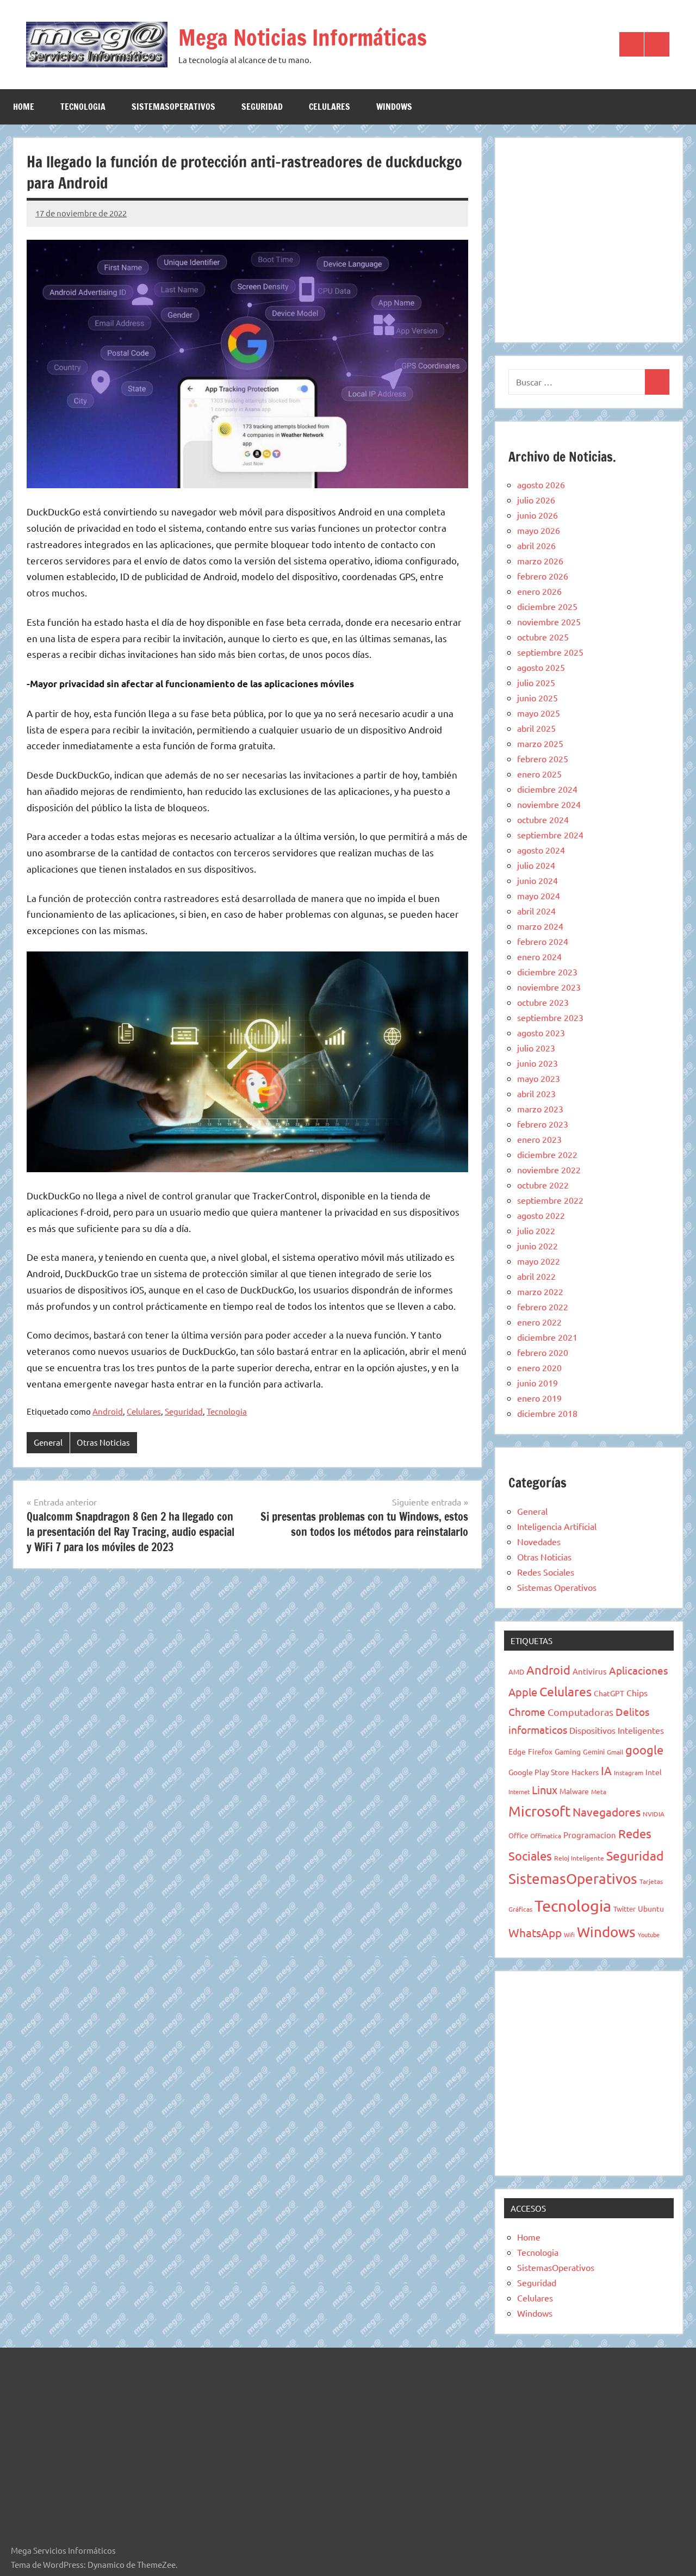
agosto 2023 (541, 1032)
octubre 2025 (543, 637)
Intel (654, 1772)
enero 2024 (539, 956)
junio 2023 (537, 1063)
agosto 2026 (541, 484)
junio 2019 (537, 1383)
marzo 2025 (540, 743)
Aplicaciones (638, 1670)
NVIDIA (654, 1814)
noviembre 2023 (549, 987)
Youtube (649, 1934)
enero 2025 (539, 774)
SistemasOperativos (173, 107)
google (644, 1750)
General (48, 1442)
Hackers (585, 1772)
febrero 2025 (543, 758)
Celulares (330, 107)
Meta (599, 1791)
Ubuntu (651, 1908)
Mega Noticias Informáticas (303, 37)
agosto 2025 (541, 667)
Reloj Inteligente (579, 1858)
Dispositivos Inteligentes (617, 1730)
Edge (517, 1751)
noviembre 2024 (549, 804)
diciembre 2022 (547, 1154)
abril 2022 (536, 1276)
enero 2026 (539, 591)
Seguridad (262, 107)
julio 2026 (536, 500)
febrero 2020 (543, 1352)
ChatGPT (609, 1693)
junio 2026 (537, 515)
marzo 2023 (540, 1109)
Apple (523, 1692)
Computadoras (580, 1712)
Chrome (527, 1712)
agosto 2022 (541, 1215)
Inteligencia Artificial (557, 1526)
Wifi (569, 1934)
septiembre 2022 (550, 1200)
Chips (637, 1693)
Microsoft (539, 1811)
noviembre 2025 (549, 621)
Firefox (540, 1751)
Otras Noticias (103, 1442)
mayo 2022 (539, 1261)
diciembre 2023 (547, 972)
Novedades (539, 1541)
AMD (516, 1672)
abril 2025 (536, 728)
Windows (394, 107)
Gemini (594, 1751)
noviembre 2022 (549, 1169)
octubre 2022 (543, 1185)
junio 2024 (537, 880)
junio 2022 (537, 1246)
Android (108, 1411)
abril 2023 (536, 1093)
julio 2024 (536, 865)
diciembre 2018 (547, 1413)
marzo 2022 (540, 1291)
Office (518, 1835)
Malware (574, 1791)
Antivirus (590, 1671)
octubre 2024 (543, 819)
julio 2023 (536, 1048)
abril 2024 (536, 911)
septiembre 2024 (550, 835)
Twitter (624, 1909)
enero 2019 (539, 1398)
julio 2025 (536, 682)
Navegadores (607, 1812)
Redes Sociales (546, 1572)
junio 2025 (537, 698)
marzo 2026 (540, 561)
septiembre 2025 (550, 652)
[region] (589, 238)
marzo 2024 (540, 926)
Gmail (615, 1752)
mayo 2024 (539, 895)
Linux (545, 1790)
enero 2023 (539, 1139)
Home (24, 107)
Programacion (590, 1835)
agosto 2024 (541, 850)
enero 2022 (539, 1322)
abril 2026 (536, 545)
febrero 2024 (543, 941)
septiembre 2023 (550, 1017)
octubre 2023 (543, 1002)
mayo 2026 (539, 530)
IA (606, 1770)
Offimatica (546, 1835)
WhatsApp (535, 1932)
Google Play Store (539, 1772)
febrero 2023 (543, 1124)
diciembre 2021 (547, 1337)
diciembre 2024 (547, 789)
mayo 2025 (539, 713)
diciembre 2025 (547, 606)
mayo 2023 (539, 1078)
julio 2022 (536, 1230)
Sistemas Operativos (557, 1587)
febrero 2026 (543, 576)
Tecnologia (83, 107)
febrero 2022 (543, 1306)
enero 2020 (539, 1367)
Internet (519, 1791)
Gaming (568, 1751)
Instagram (629, 1772)
